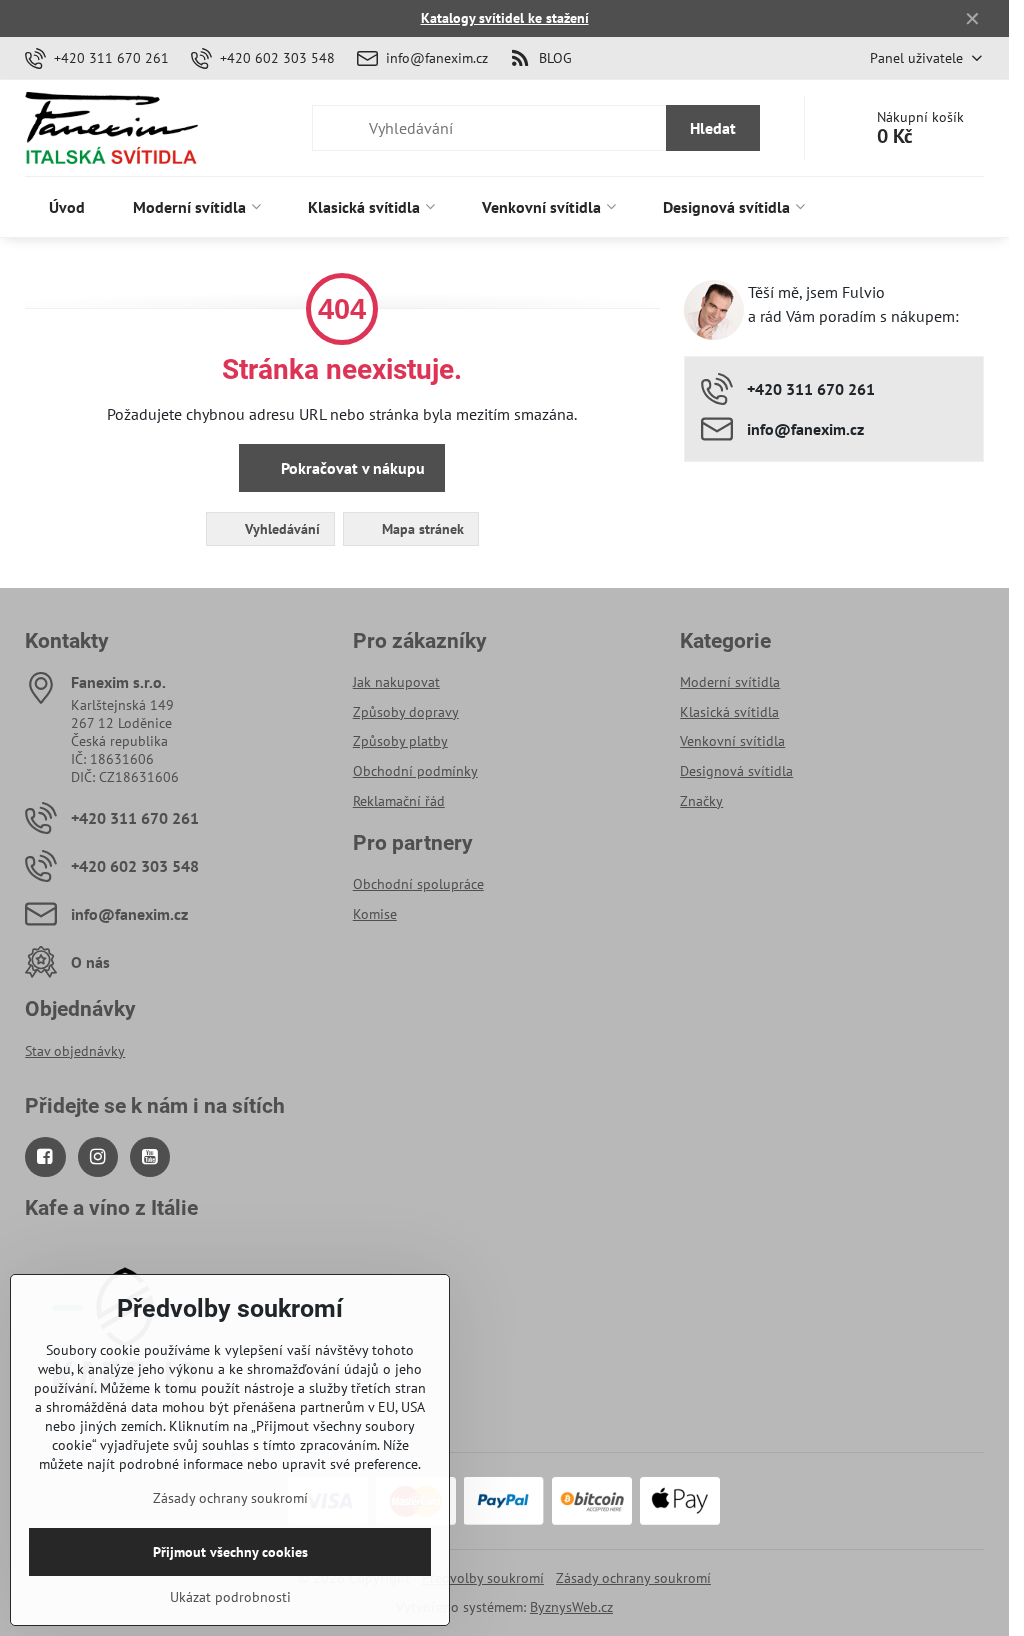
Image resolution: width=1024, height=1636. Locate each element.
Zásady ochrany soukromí (633, 1578)
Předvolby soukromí (483, 1578)
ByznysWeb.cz (571, 1607)
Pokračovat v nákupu (351, 468)
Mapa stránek (421, 529)
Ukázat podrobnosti (230, 1597)
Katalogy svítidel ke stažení (505, 18)
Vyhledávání (280, 529)
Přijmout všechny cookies (230, 1552)
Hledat (713, 128)
